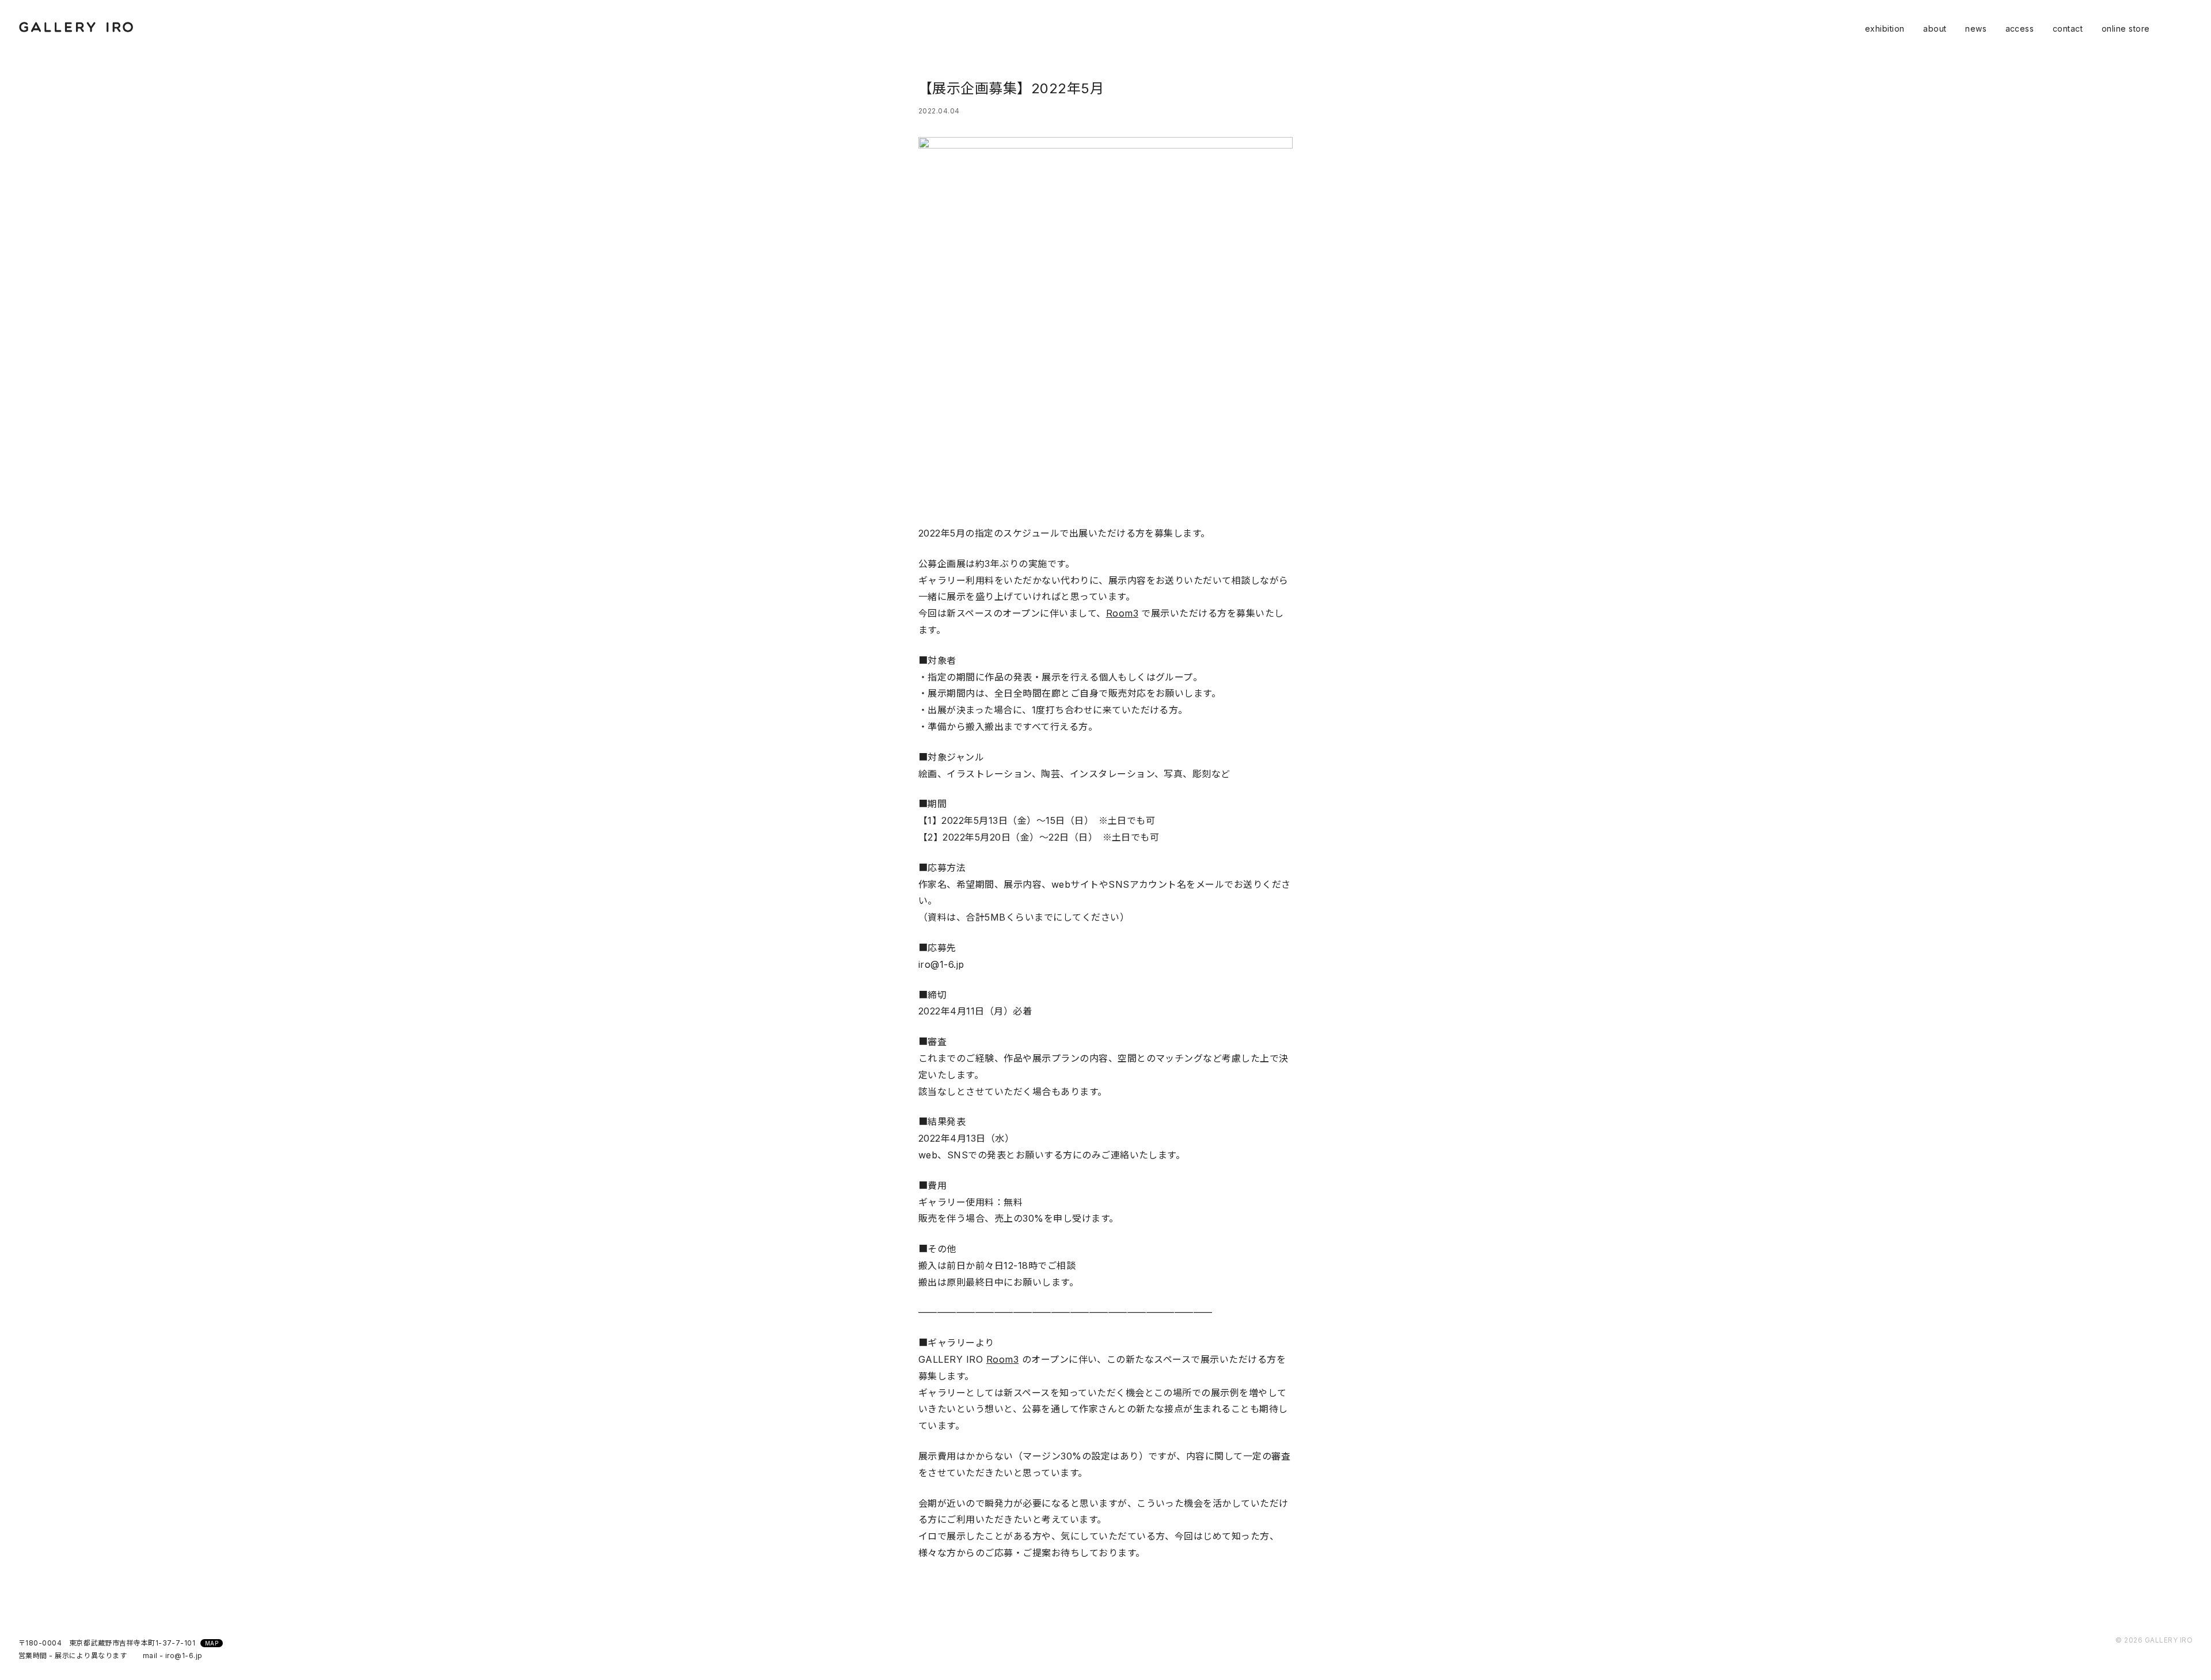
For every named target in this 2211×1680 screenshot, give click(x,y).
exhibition (1885, 28)
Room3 (1122, 613)
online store (2126, 28)
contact (2068, 28)
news (1976, 28)
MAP (212, 1643)
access (2020, 28)
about (1935, 28)
